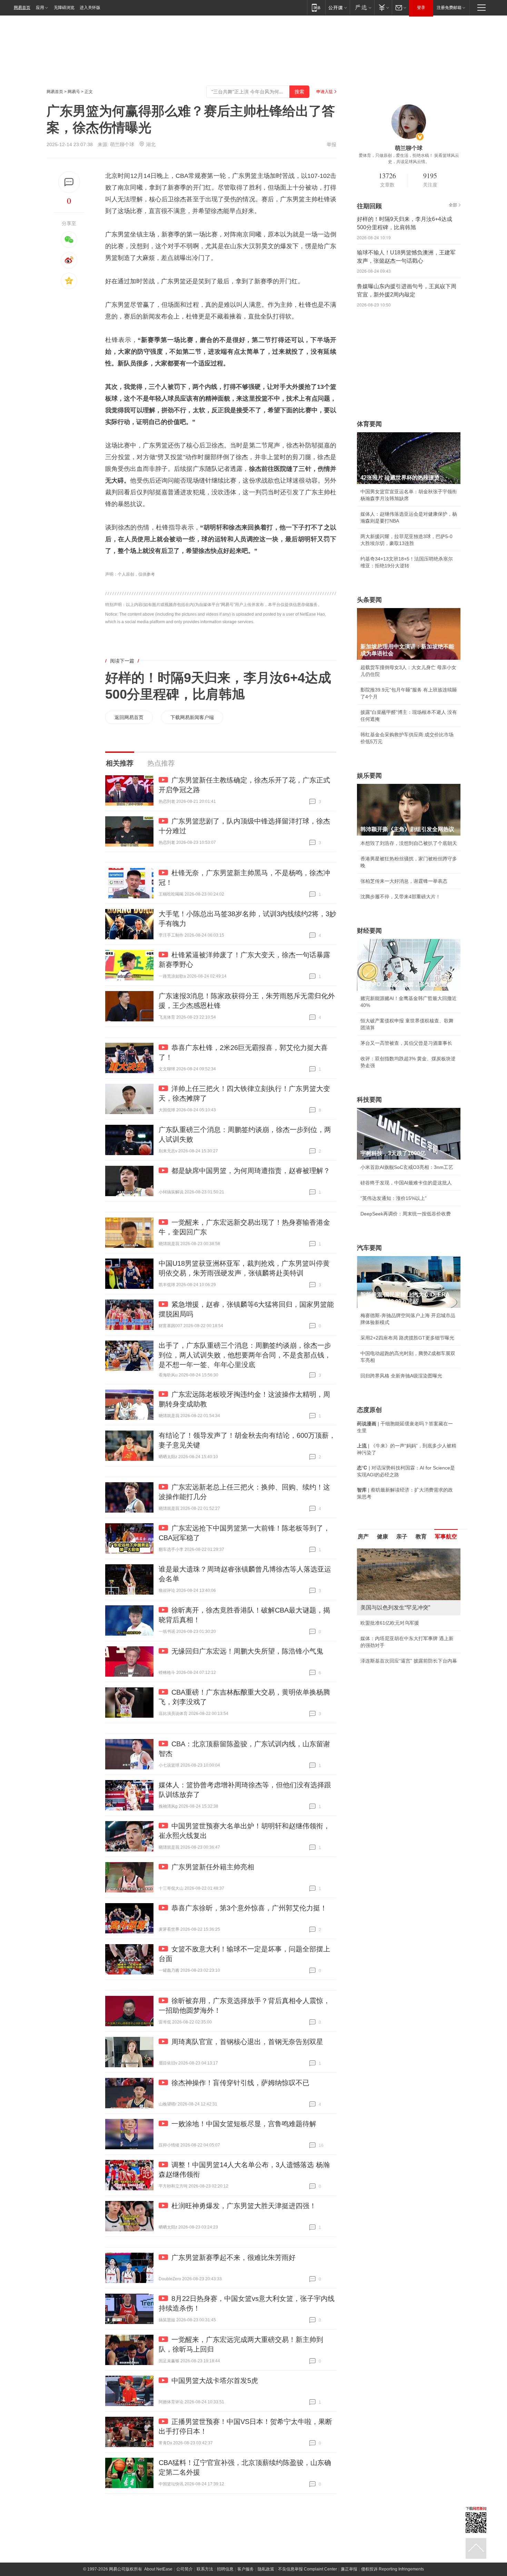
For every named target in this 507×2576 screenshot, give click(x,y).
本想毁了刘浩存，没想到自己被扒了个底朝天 (409, 843)
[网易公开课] (337, 7)
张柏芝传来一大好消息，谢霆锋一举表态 (404, 881)
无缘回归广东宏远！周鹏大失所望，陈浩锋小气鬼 (247, 1651)
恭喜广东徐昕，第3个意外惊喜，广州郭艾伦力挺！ (249, 1908)
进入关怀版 (90, 8)
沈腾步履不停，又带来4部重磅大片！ (400, 897)
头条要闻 (369, 600)
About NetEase (158, 2569)
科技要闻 (369, 1100)
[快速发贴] (69, 182)
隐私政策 (266, 2569)
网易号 (74, 92)
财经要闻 (369, 931)
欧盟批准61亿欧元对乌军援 (390, 1623)
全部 (453, 205)
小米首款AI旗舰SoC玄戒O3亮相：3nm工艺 (407, 1167)
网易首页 (22, 8)
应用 (40, 8)
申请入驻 (325, 92)
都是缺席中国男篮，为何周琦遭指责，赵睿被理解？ (251, 1171)
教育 (421, 1537)
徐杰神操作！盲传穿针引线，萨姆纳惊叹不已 (240, 2083)
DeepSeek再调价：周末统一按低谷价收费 (406, 1214)
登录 (421, 8)
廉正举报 (349, 2569)
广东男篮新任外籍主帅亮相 (213, 1867)
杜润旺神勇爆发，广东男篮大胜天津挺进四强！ (244, 2206)
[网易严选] (362, 7)
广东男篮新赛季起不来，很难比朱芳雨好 (233, 2257)
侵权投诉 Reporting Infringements (392, 2569)
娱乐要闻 (369, 776)
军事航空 (446, 1537)
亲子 (402, 1537)
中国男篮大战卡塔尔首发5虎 (215, 2381)
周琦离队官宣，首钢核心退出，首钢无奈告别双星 (247, 2042)
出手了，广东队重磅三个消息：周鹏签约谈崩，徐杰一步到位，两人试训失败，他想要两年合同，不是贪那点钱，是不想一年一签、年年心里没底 (245, 1355)
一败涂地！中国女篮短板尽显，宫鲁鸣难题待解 (244, 2124)
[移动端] (316, 7)
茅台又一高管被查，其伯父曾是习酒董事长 (406, 1043)
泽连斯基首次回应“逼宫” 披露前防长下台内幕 (409, 1661)
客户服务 (246, 2569)
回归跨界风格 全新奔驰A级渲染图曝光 (401, 1376)
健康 (382, 1537)
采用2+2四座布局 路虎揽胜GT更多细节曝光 (407, 1338)
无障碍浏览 (64, 8)
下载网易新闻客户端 (192, 717)
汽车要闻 (369, 1248)
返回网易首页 (129, 717)
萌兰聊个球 (122, 144)
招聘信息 (225, 2569)
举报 (331, 144)
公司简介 (185, 2569)
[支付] (383, 7)
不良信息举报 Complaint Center (307, 2569)
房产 (363, 1537)
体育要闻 (369, 424)
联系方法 (205, 2569)
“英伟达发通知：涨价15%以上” (394, 1198)
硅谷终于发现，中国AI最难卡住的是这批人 (406, 1183)
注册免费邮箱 (449, 8)
